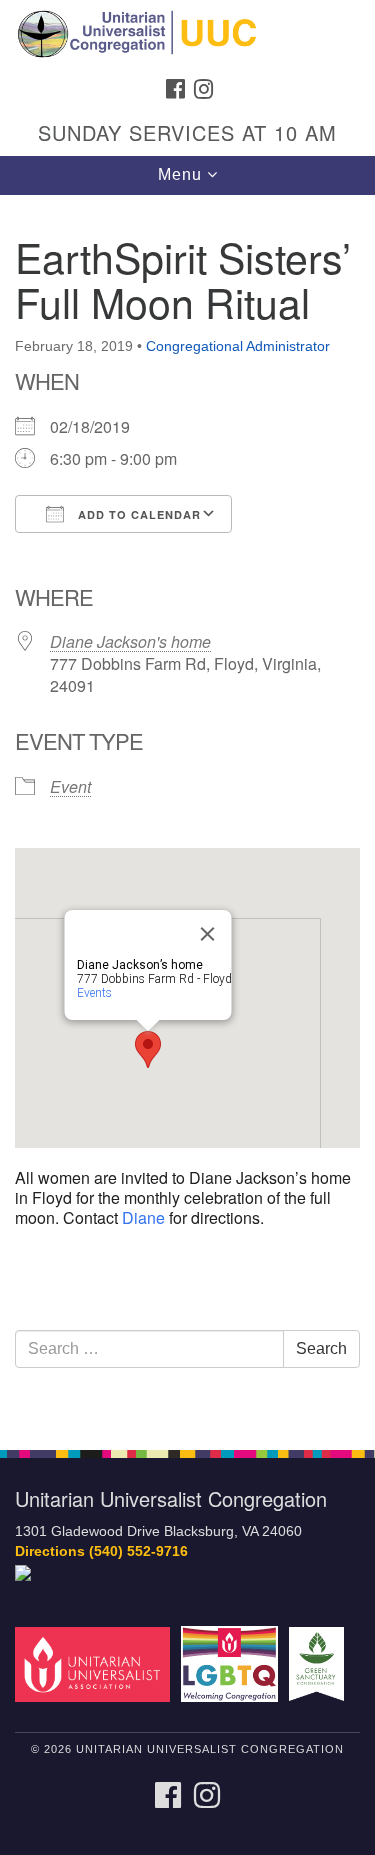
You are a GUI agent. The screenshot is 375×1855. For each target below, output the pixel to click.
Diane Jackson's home (130, 641)
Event (70, 786)
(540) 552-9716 (138, 1551)
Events (93, 993)
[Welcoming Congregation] (232, 1663)
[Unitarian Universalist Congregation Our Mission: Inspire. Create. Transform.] (187, 34)
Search (321, 1348)
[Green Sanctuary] (320, 1663)
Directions (50, 1551)
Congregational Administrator (238, 346)
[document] (187, 811)
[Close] (207, 934)
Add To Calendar (137, 514)
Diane (143, 1217)
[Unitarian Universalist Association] (96, 1663)
